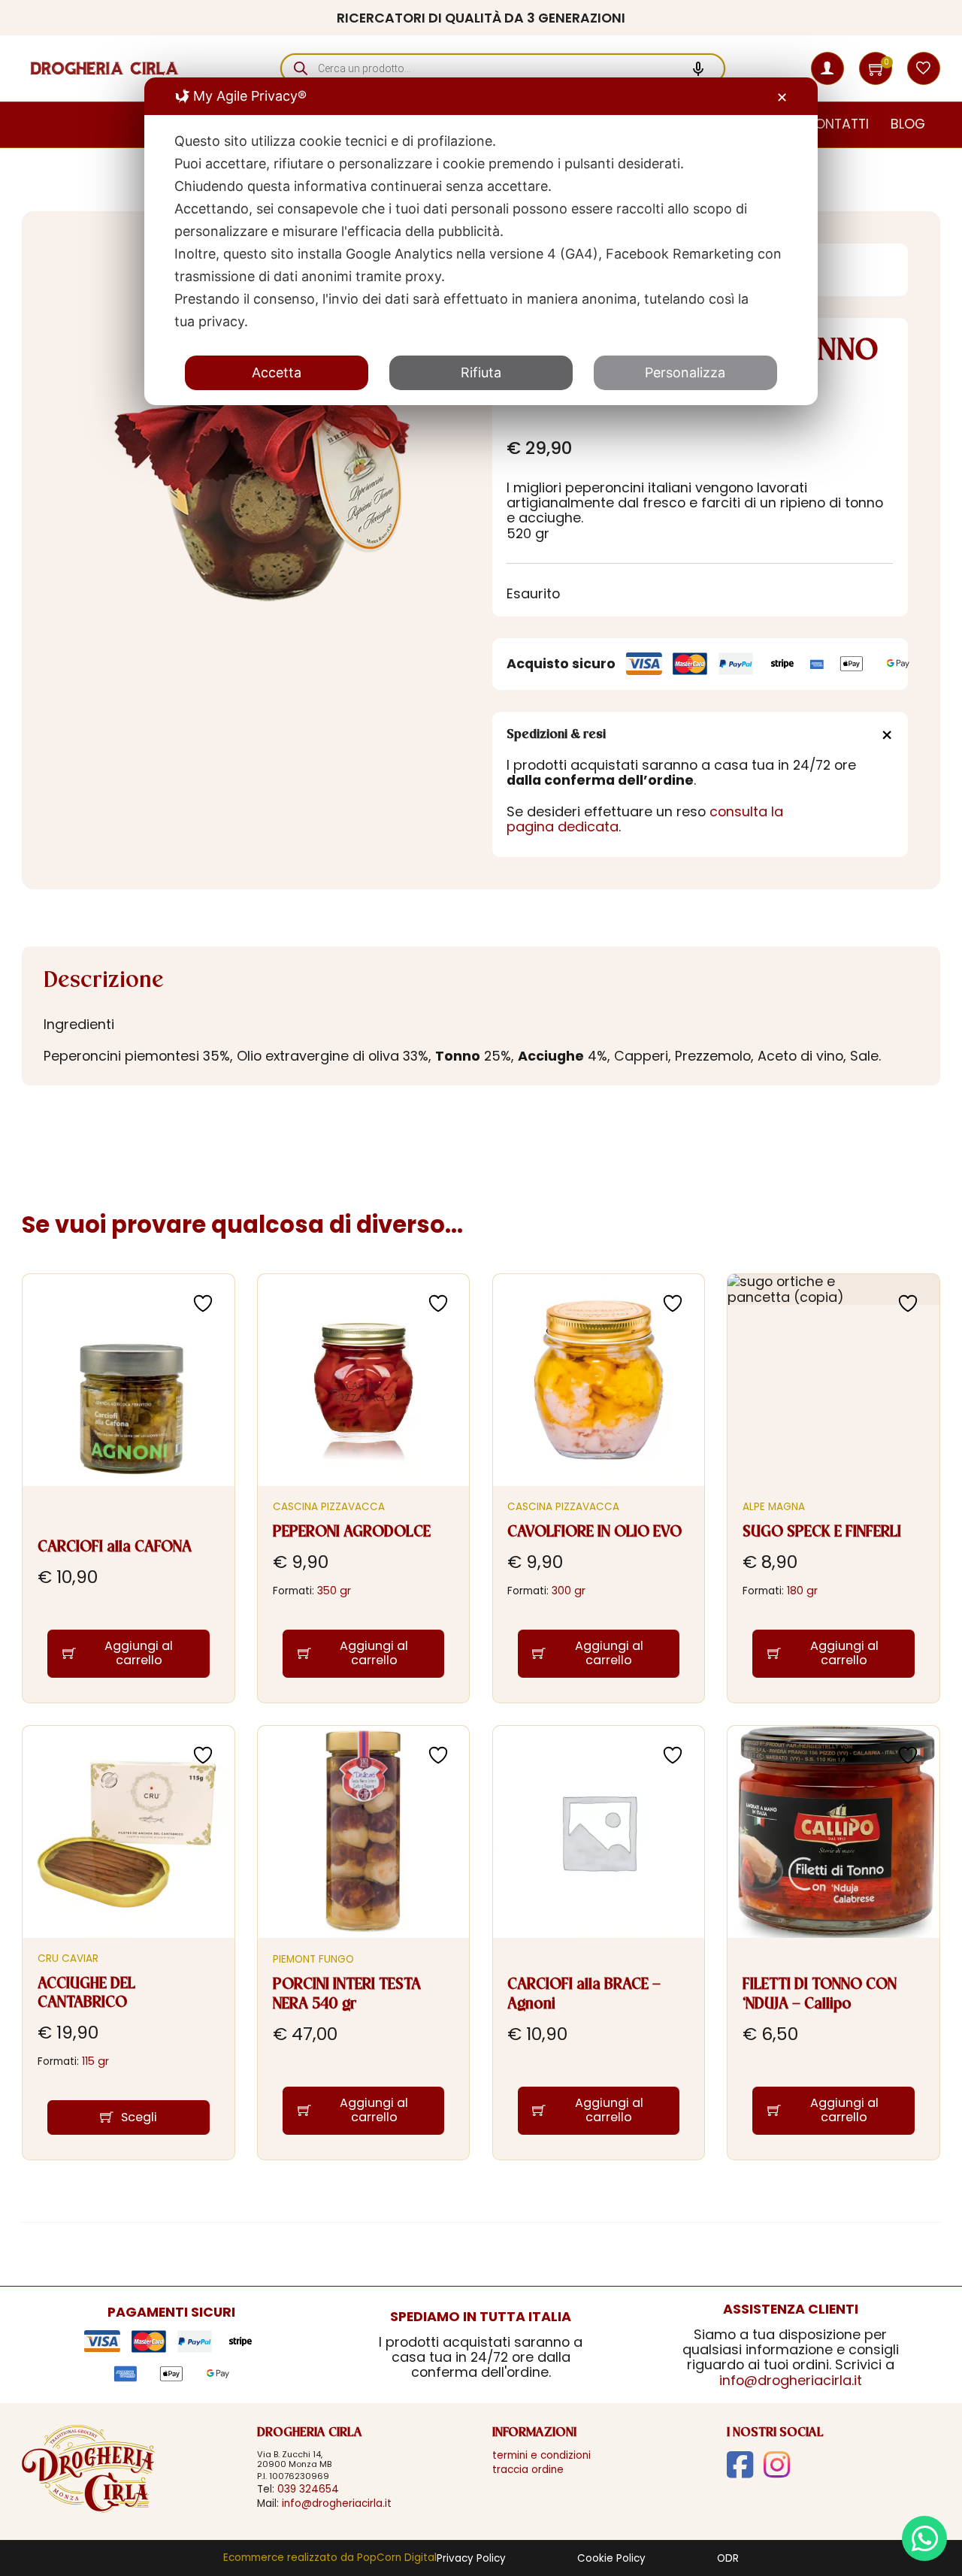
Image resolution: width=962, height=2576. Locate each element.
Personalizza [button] (685, 372)
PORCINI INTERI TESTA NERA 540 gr (347, 1995)
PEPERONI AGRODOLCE (352, 1532)
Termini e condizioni (542, 2455)
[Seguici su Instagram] (777, 2465)
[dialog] (481, 241)
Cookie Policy (611, 2559)
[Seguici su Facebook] (740, 2465)
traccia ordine (528, 2470)
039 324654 (308, 2489)
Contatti (836, 124)
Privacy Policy (471, 2559)
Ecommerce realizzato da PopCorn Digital (330, 2558)
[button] (877, 68)
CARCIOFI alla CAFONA (115, 1547)
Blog (908, 124)
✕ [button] (782, 97)
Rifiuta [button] (481, 372)
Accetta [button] (277, 372)
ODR (728, 2559)
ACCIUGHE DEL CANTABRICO (86, 1994)
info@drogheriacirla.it (791, 2380)
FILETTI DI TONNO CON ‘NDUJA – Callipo (820, 1995)
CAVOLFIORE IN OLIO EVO (594, 1532)
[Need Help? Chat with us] (924, 2538)
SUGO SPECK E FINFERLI (822, 1532)
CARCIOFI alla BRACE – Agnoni (584, 1995)
